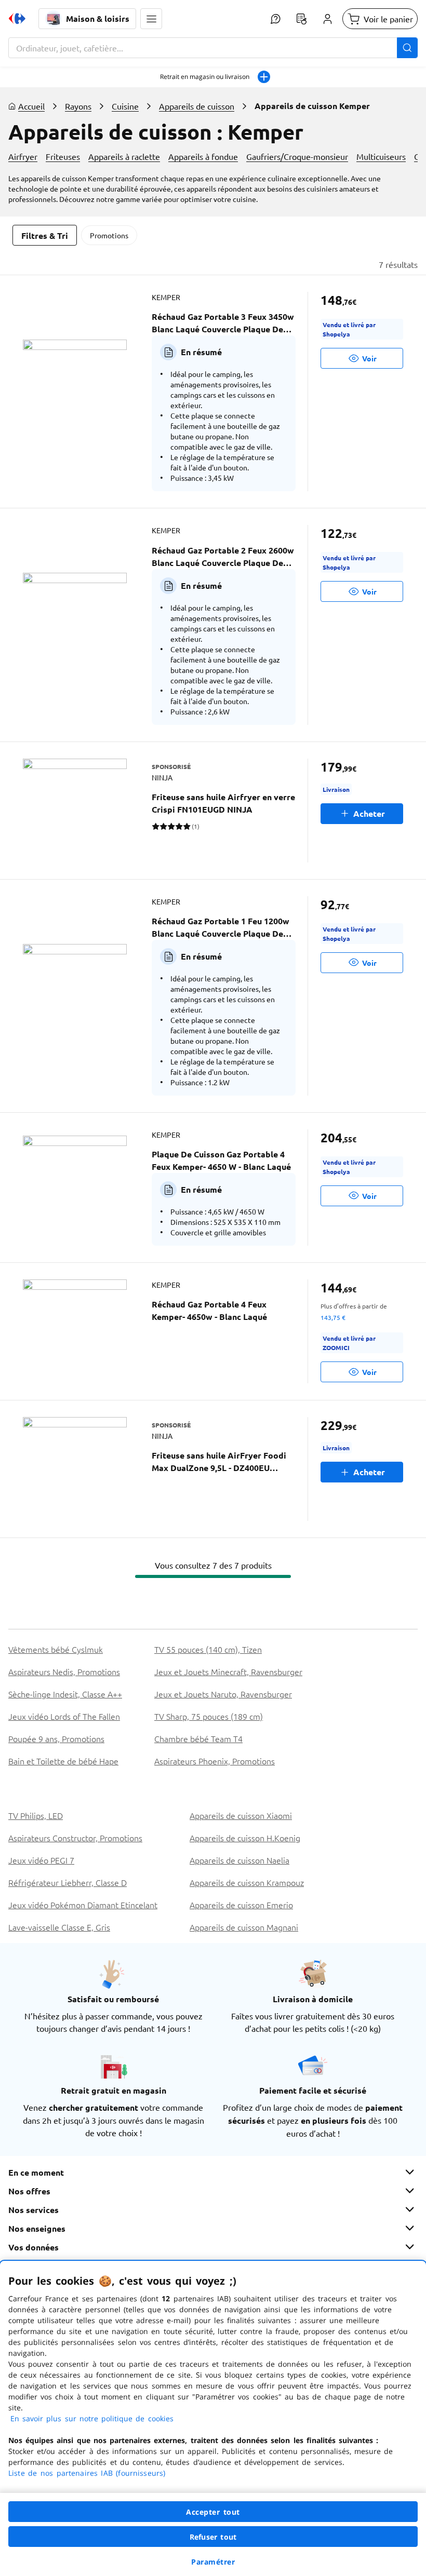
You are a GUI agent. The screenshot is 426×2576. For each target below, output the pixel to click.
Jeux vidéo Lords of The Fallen (64, 1716)
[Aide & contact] (275, 19)
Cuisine (125, 106)
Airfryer (23, 156)
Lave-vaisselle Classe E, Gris (59, 1927)
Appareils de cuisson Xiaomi (241, 1815)
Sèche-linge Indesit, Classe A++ (65, 1694)
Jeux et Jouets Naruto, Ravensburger (223, 1694)
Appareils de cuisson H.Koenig (245, 1838)
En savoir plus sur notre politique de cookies (92, 2418)
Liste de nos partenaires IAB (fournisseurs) (87, 2473)
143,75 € (333, 1317)
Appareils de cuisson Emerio (241, 1905)
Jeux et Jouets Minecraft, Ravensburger (228, 1671)
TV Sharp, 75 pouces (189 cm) (209, 1716)
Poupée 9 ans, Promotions (56, 1738)
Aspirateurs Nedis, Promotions (64, 1671)
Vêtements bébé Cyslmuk (56, 1649)
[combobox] (213, 48)
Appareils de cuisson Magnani (244, 1927)
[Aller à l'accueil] (17, 19)
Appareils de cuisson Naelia (239, 1860)
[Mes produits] (301, 19)
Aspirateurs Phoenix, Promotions (215, 1761)
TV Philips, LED (36, 1815)
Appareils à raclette (124, 156)
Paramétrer (213, 2562)
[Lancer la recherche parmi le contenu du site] (407, 48)
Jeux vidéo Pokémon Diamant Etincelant (83, 1905)
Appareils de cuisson (197, 106)
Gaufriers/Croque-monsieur (297, 156)
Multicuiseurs (381, 156)
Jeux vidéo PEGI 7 (41, 1860)
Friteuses (63, 156)
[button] (151, 19)
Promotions (109, 235)
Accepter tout (213, 2512)
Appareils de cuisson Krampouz (247, 1882)
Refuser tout (213, 2537)
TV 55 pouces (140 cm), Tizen (208, 1649)
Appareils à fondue (203, 156)
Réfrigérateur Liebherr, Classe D (68, 1882)
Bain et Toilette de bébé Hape (63, 1761)
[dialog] (213, 2418)
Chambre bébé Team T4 (198, 1738)
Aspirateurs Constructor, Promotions (75, 1838)
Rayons (78, 106)
